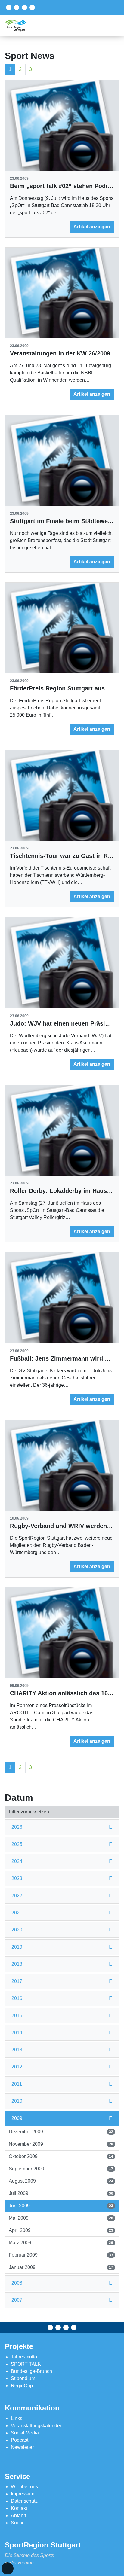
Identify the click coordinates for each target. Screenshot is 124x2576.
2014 (17, 2033)
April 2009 (61, 2230)
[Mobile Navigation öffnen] (113, 26)
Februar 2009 (61, 2255)
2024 (17, 1861)
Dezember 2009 (61, 2132)
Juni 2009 (61, 2206)
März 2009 (61, 2243)
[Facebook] (9, 8)
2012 (17, 2067)
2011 (17, 2084)
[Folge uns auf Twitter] (17, 8)
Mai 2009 (61, 2218)
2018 (17, 1964)
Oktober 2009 (61, 2156)
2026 (17, 1827)
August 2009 (61, 2181)
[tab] (62, 1827)
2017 (17, 1981)
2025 (17, 1844)
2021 (17, 1913)
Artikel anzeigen (92, 227)
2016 (17, 1998)
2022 (17, 1896)
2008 (17, 2283)
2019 (17, 1947)
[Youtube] (32, 8)
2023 (17, 1878)
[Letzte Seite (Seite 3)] (47, 66)
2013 (17, 2050)
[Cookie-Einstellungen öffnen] (8, 2568)
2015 (17, 2015)
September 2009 (61, 2169)
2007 (17, 2300)
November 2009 (61, 2144)
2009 (17, 2118)
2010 (17, 2101)
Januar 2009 (61, 2267)
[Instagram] (24, 8)
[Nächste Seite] (39, 66)
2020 (17, 1930)
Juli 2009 (61, 2193)
